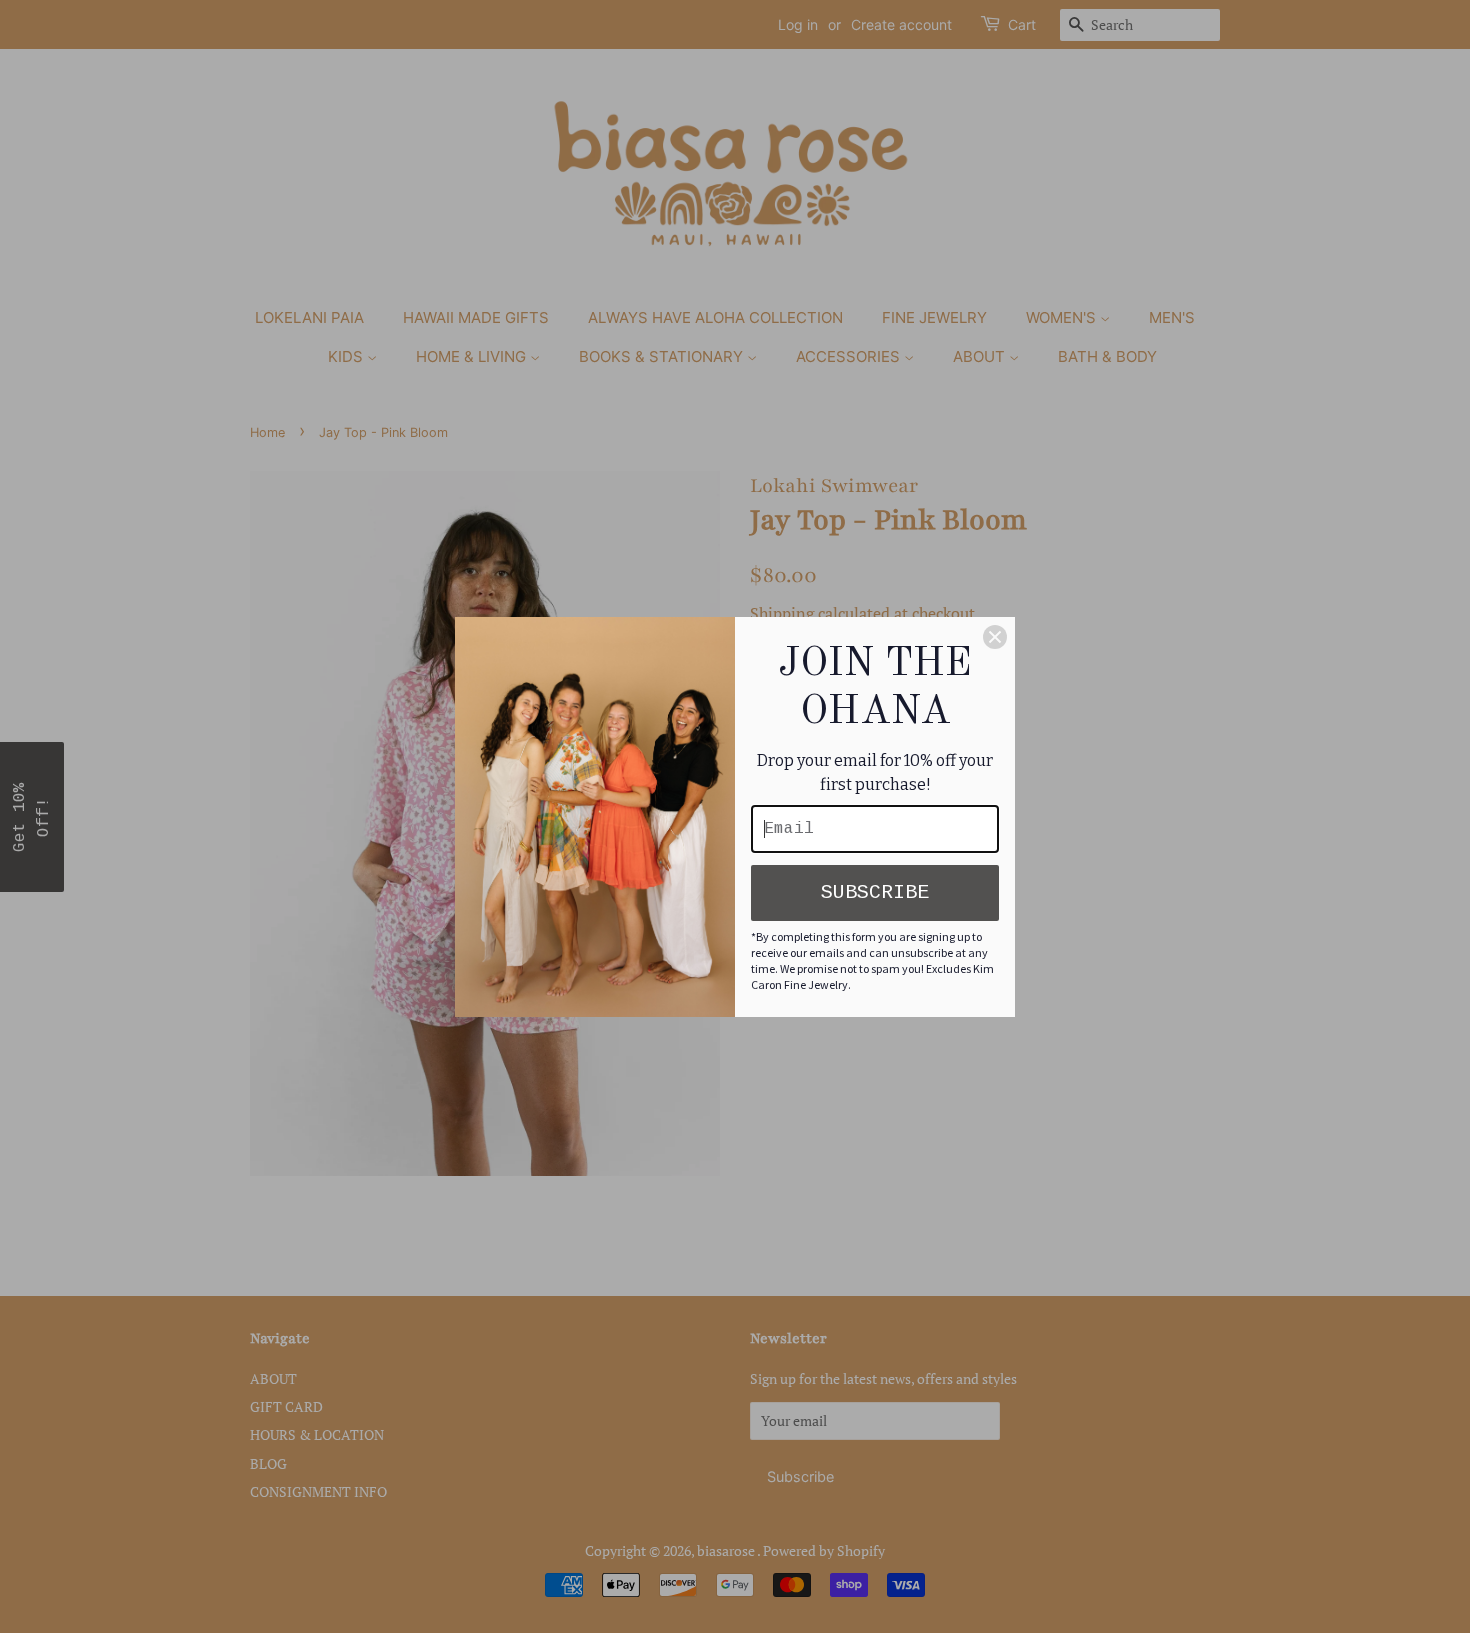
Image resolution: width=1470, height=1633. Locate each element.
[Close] (995, 637)
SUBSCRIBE (875, 892)
